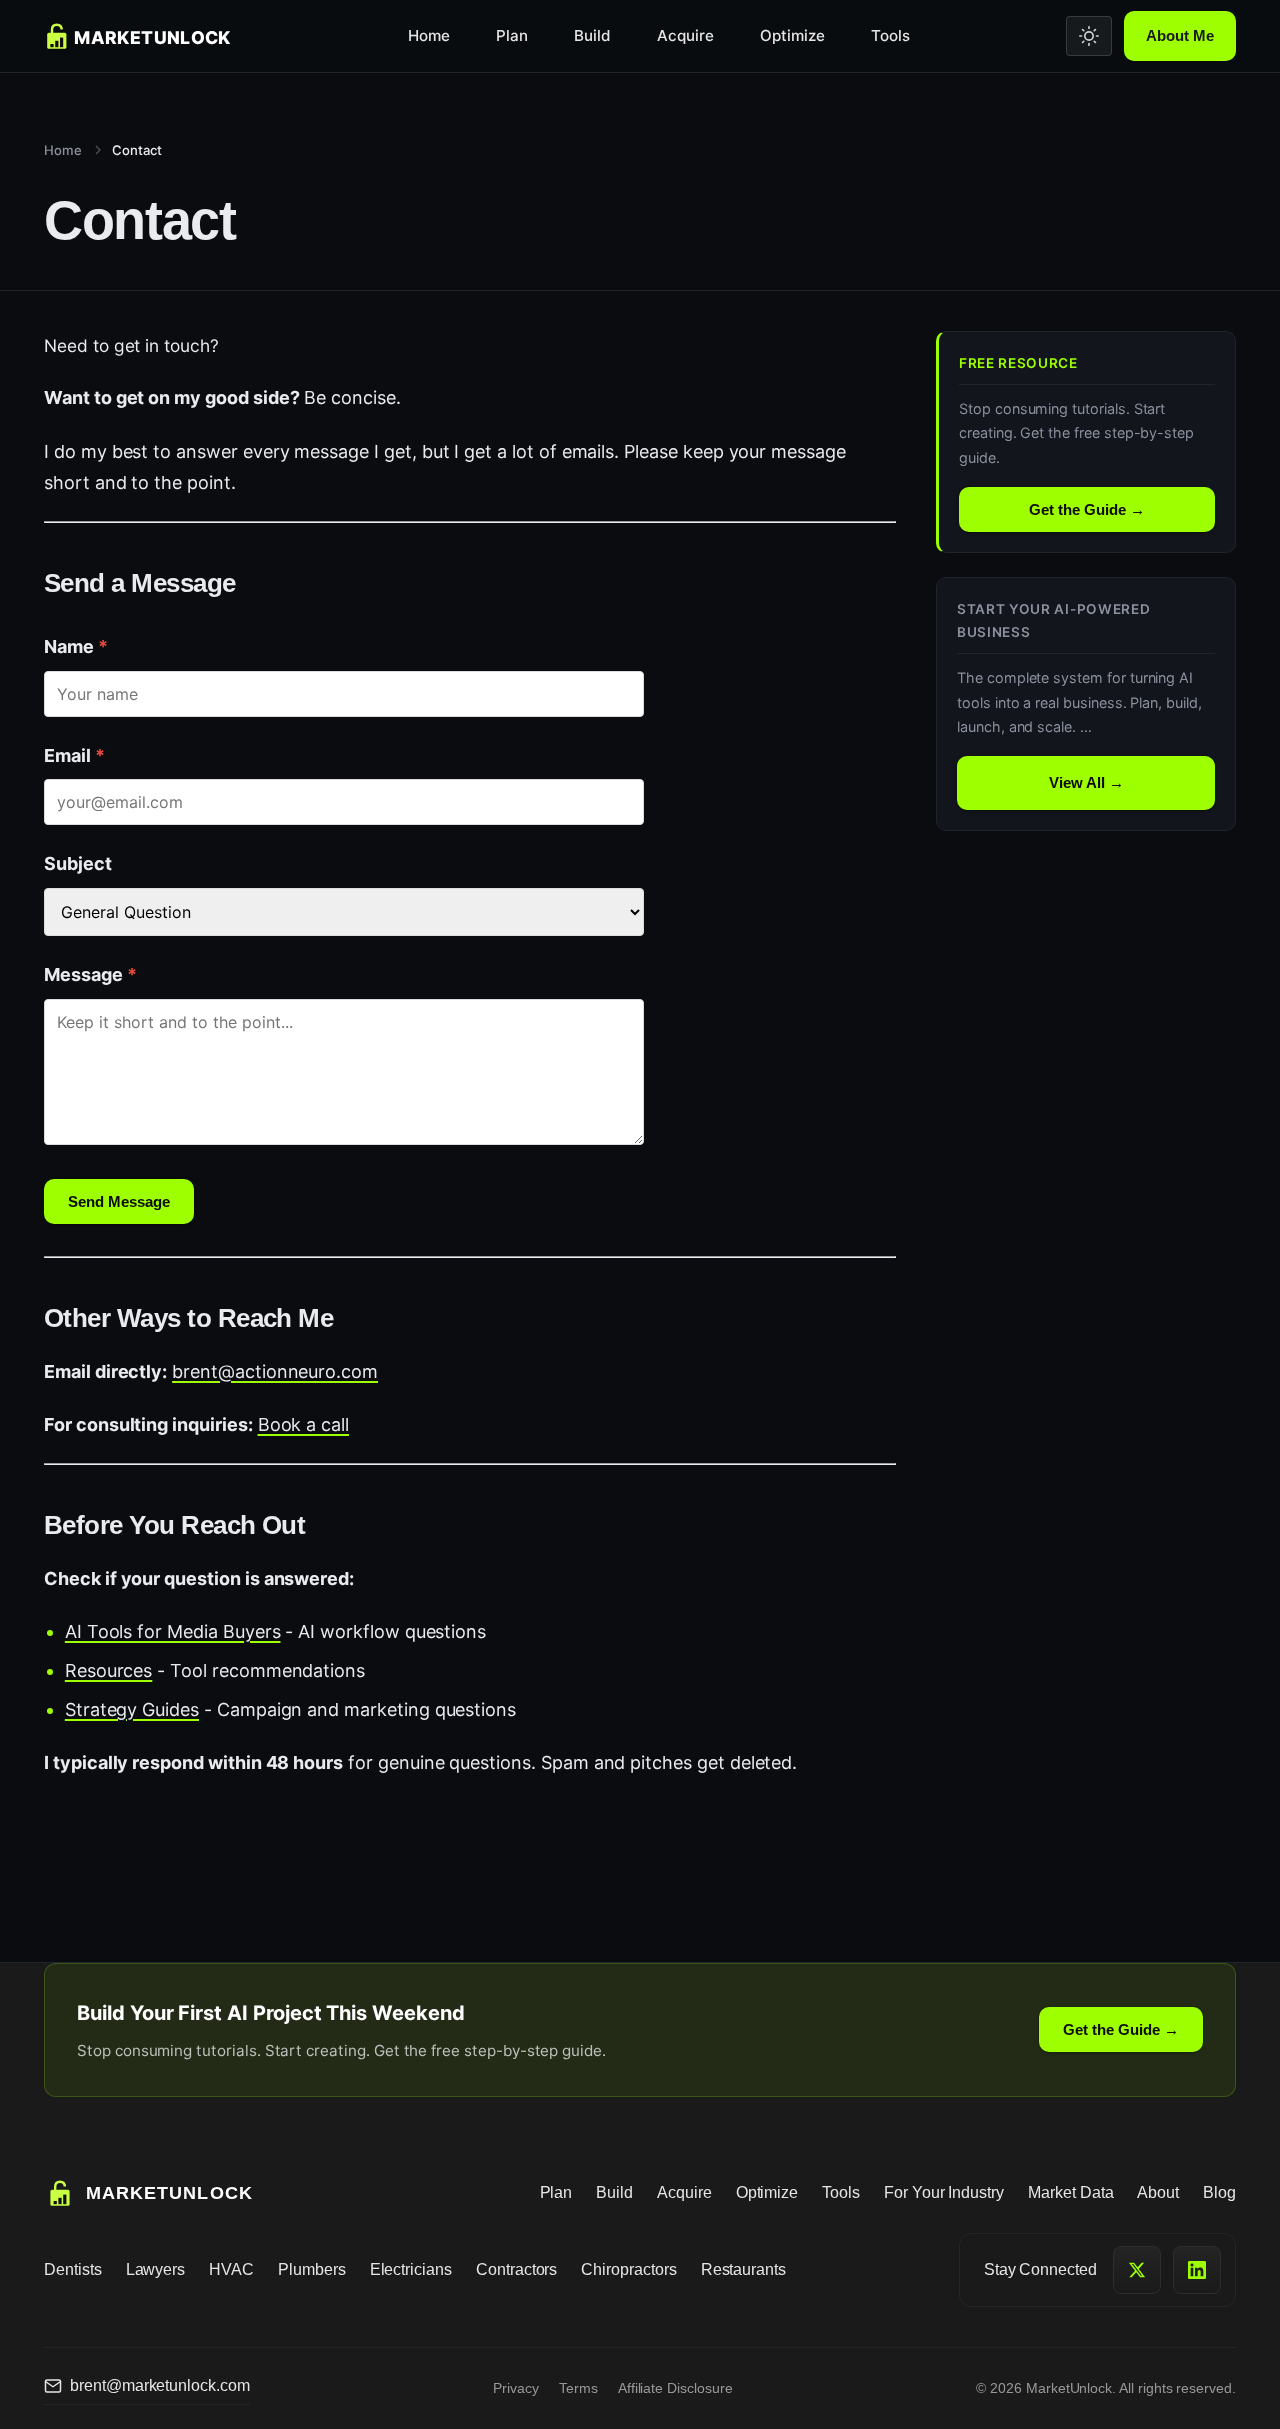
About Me (1180, 35)
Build (592, 35)
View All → (1086, 782)
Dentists (73, 2269)
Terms (578, 2388)
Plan (512, 35)
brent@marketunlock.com (160, 2385)
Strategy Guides (132, 1709)
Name (76, 646)
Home (429, 35)
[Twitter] (1137, 2270)
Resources (109, 1670)
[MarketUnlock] (148, 36)
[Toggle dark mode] (1089, 36)
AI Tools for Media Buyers (173, 1631)
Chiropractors (628, 2269)
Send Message (119, 1201)
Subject (78, 863)
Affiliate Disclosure (675, 2388)
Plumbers (312, 2269)
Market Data (1070, 2192)
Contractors (516, 2269)
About (1158, 2192)
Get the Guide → (1087, 509)
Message (90, 974)
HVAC (231, 2269)
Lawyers (156, 2269)
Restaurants (743, 2269)
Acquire (685, 35)
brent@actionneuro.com (275, 1371)
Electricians (411, 2269)
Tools (890, 35)
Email (74, 755)
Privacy (516, 2388)
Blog (1219, 2192)
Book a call (303, 1424)
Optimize (792, 35)
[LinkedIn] (1197, 2270)
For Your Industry (944, 2192)
